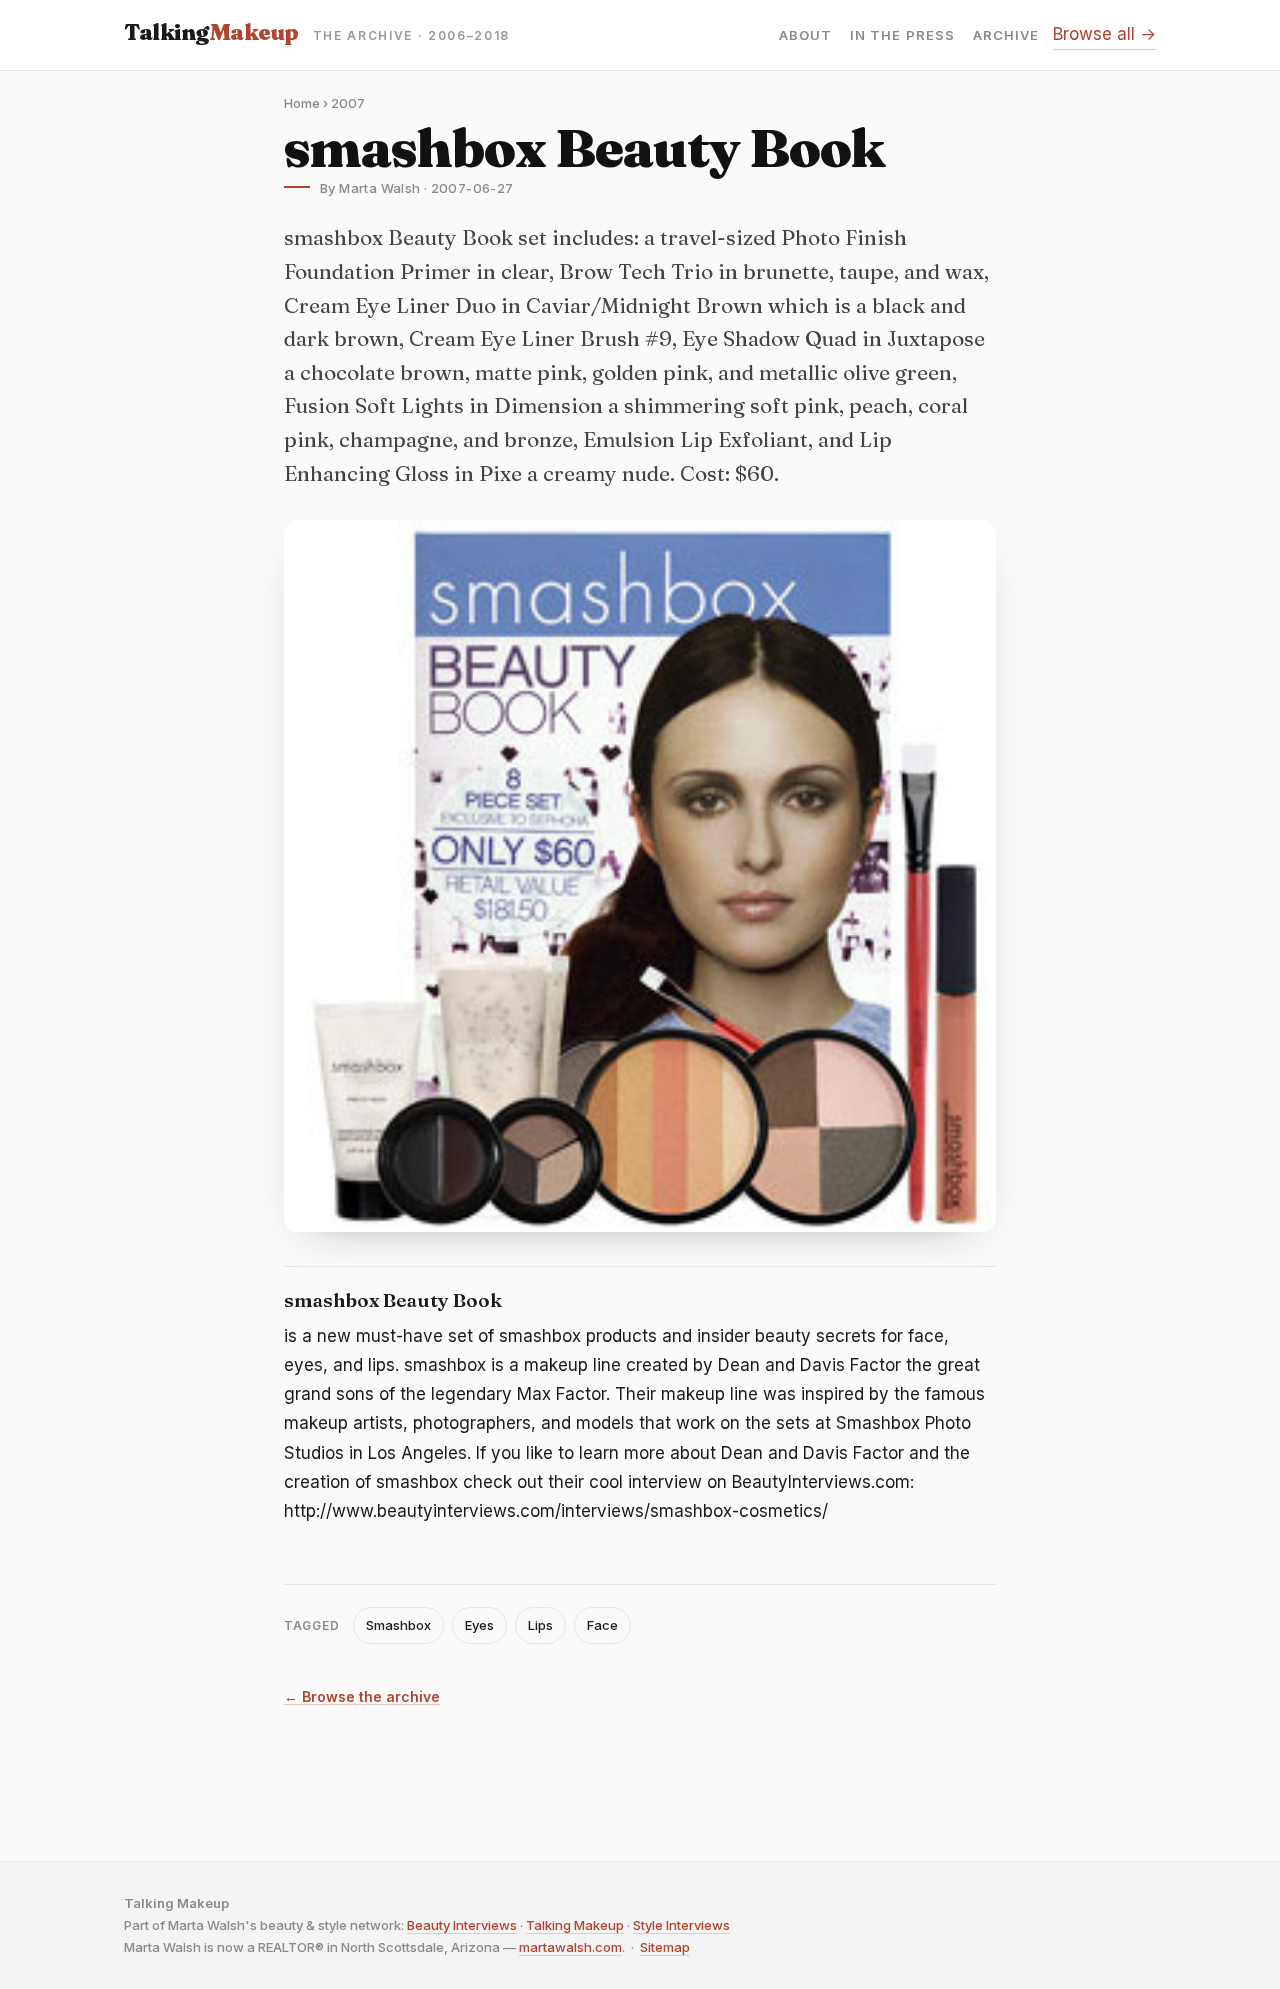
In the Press (902, 35)
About (805, 35)
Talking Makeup (575, 1925)
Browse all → (1104, 34)
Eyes (479, 1625)
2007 (348, 103)
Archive (1006, 35)
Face (602, 1625)
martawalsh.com (570, 1947)
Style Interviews (681, 1925)
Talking (211, 32)
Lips (540, 1625)
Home (302, 103)
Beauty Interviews (462, 1925)
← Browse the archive (362, 1697)
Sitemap (665, 1947)
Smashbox (398, 1625)
